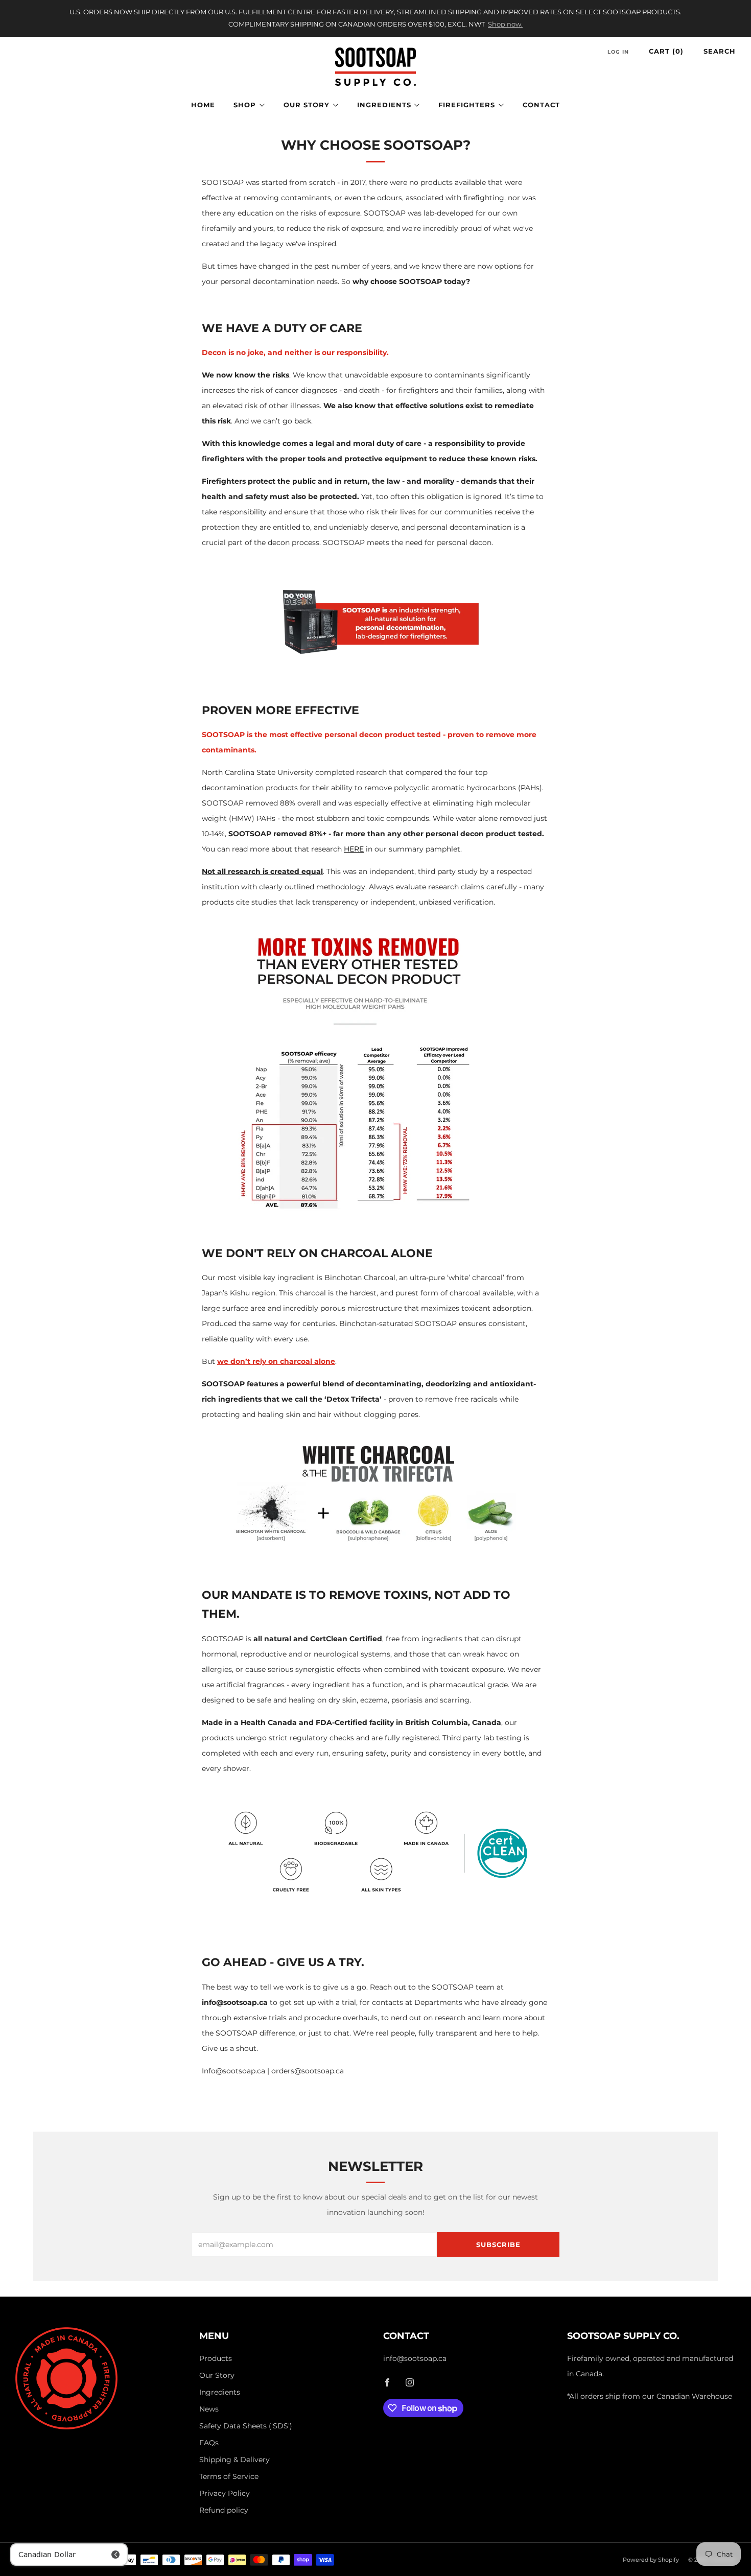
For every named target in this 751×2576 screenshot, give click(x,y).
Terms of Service (229, 2476)
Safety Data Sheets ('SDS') (246, 2426)
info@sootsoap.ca (415, 2358)
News (209, 2409)
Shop (245, 105)
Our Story (307, 105)
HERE (354, 849)
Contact (541, 105)
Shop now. (505, 24)
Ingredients (384, 105)
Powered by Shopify (651, 2560)
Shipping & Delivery (234, 2460)
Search (720, 51)
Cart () (666, 51)
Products (216, 2358)
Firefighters (467, 105)
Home (203, 105)
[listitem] (376, 18)
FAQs (209, 2443)
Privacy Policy (225, 2493)
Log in (618, 52)
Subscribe (498, 2244)
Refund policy (224, 2510)
